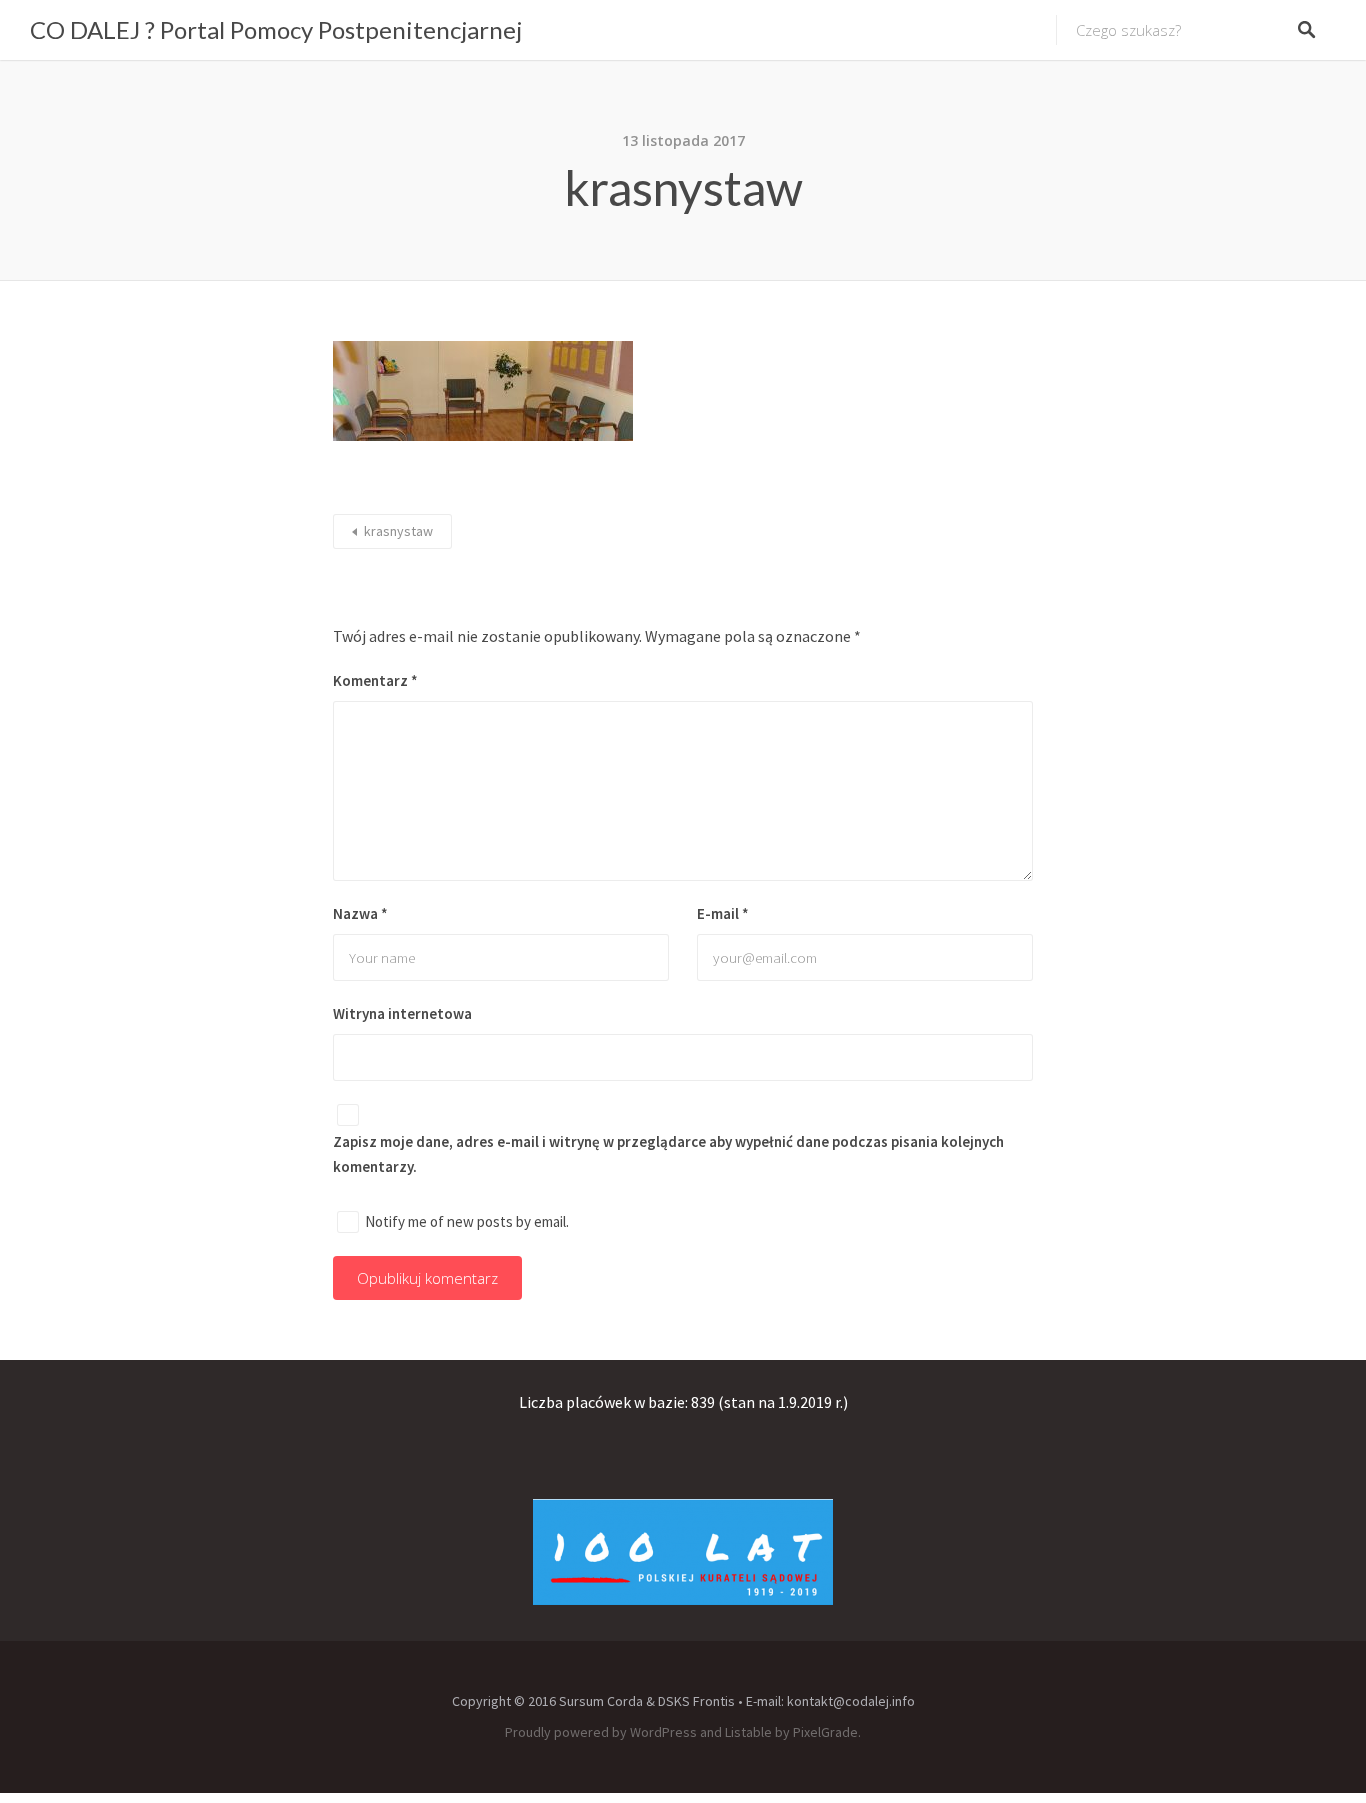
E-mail (723, 913)
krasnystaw (398, 531)
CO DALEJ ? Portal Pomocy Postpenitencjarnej (276, 29)
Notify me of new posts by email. (467, 1221)
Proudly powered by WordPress (601, 1732)
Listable (748, 1732)
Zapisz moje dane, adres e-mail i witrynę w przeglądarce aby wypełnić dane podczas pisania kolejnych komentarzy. (668, 1154)
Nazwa (360, 913)
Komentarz (375, 680)
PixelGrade (825, 1732)
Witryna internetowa (402, 1013)
